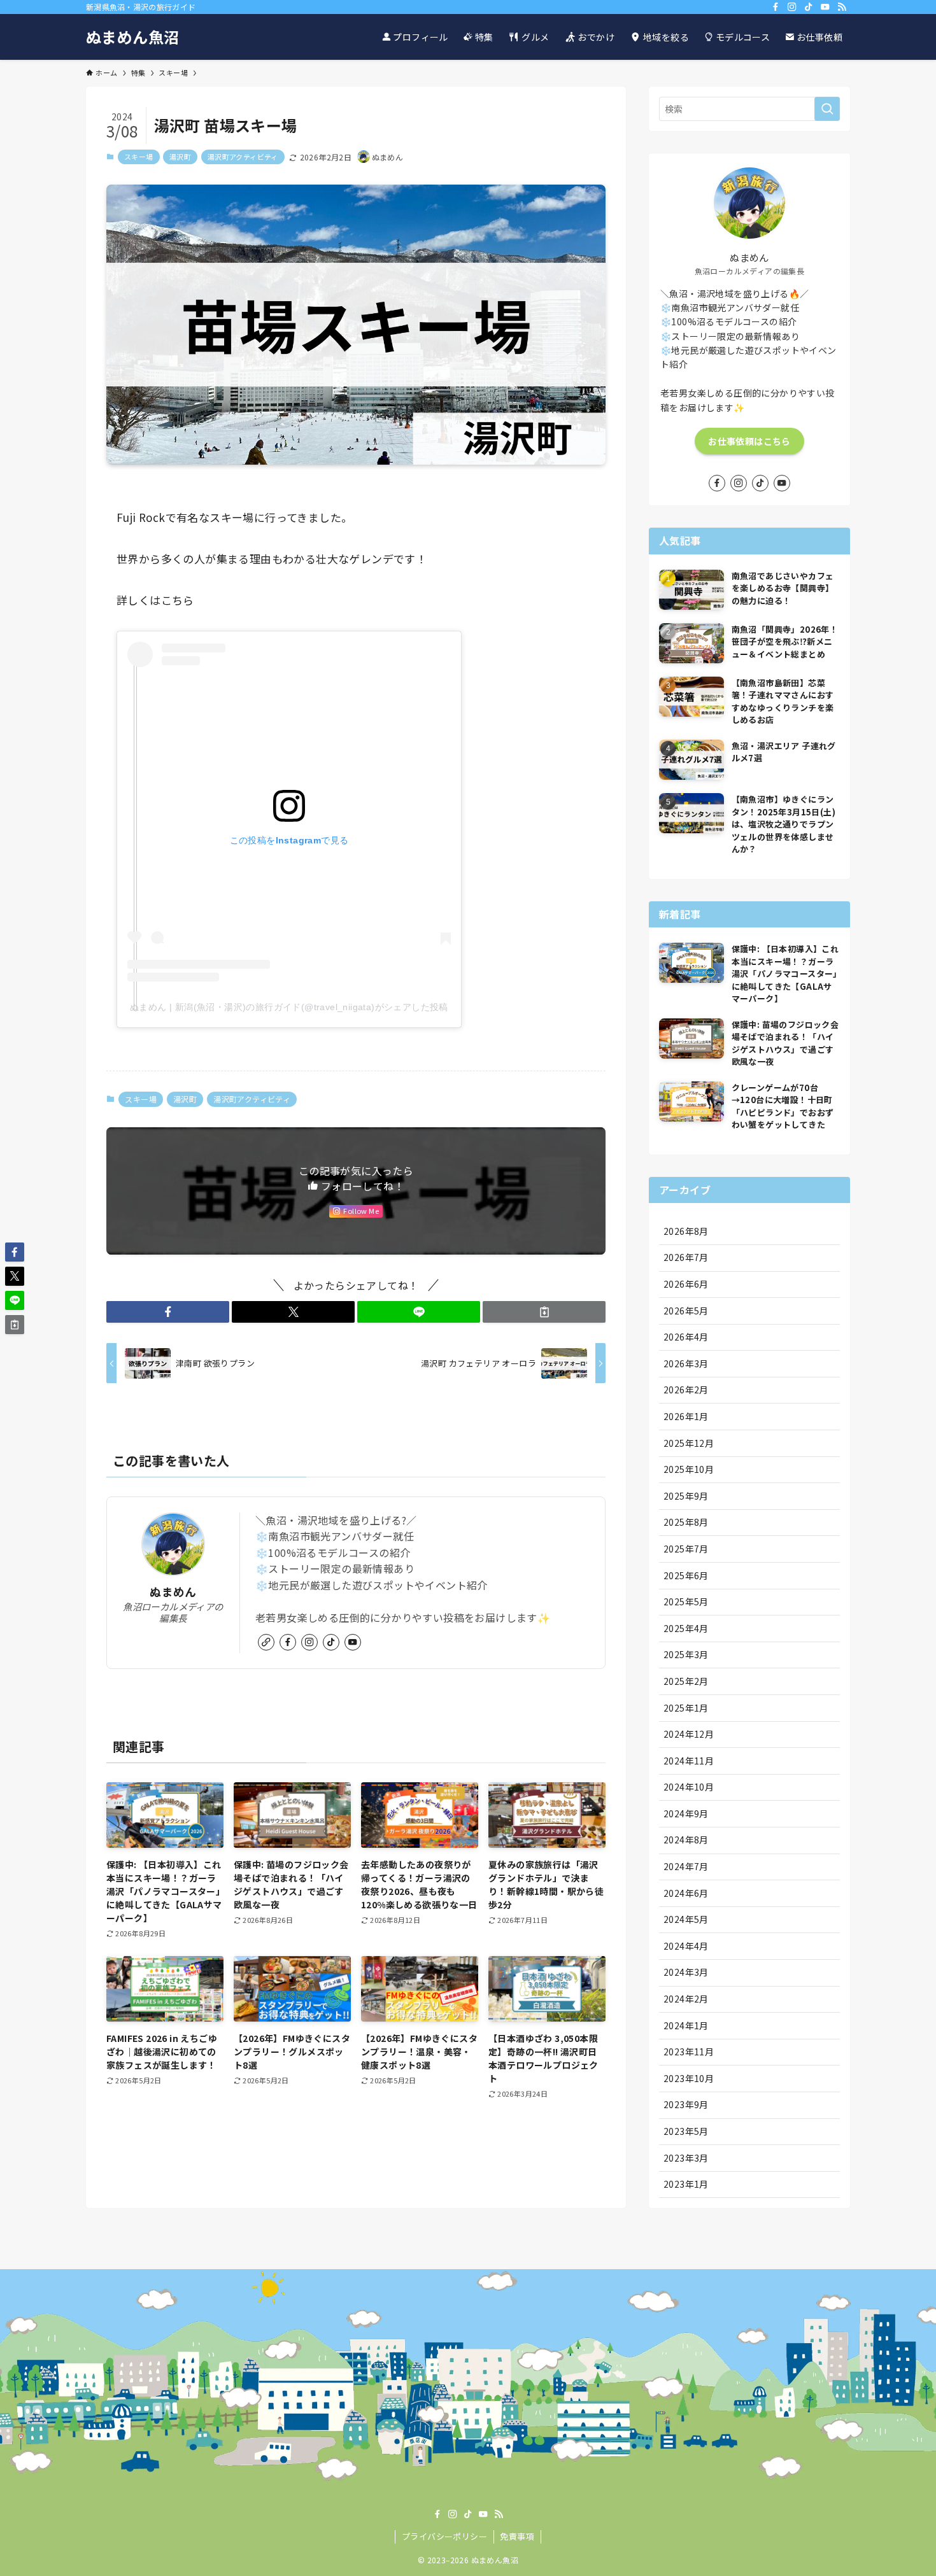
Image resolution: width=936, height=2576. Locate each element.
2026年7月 (686, 1257)
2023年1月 (686, 2184)
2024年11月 (689, 1761)
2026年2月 (686, 1390)
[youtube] (825, 7)
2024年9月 (686, 1813)
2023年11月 (689, 2052)
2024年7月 (686, 1866)
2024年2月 (686, 1999)
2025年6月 (686, 1575)
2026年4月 (686, 1337)
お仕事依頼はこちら (749, 441)
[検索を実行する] (827, 109)
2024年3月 (686, 1972)
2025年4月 (686, 1628)
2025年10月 (689, 1469)
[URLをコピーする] (544, 1312)
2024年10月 (689, 1787)
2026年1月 (686, 1416)
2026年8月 (686, 1231)
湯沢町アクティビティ (243, 157)
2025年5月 (686, 1601)
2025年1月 (686, 1708)
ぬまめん (173, 1592)
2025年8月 (686, 1522)
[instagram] (792, 7)
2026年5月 (686, 1311)
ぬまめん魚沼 (132, 37)
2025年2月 (686, 1681)
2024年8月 (686, 1840)
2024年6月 (686, 1893)
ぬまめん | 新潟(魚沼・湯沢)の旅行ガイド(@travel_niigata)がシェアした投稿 (289, 1007)
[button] (168, 1312)
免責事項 (517, 2536)
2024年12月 (689, 1734)
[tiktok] (809, 7)
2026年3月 (686, 1363)
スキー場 (139, 157)
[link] (266, 1642)
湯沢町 (180, 157)
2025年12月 (689, 1443)
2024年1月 (686, 2025)
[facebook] (776, 7)
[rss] (842, 7)
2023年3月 (686, 2158)
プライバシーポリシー (444, 2536)
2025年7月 (686, 1549)
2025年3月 (686, 1654)
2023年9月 (686, 2104)
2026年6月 (686, 1284)
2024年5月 (686, 1919)
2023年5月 (686, 2131)
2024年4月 (686, 1946)
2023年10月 (689, 2078)
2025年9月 (686, 1496)
